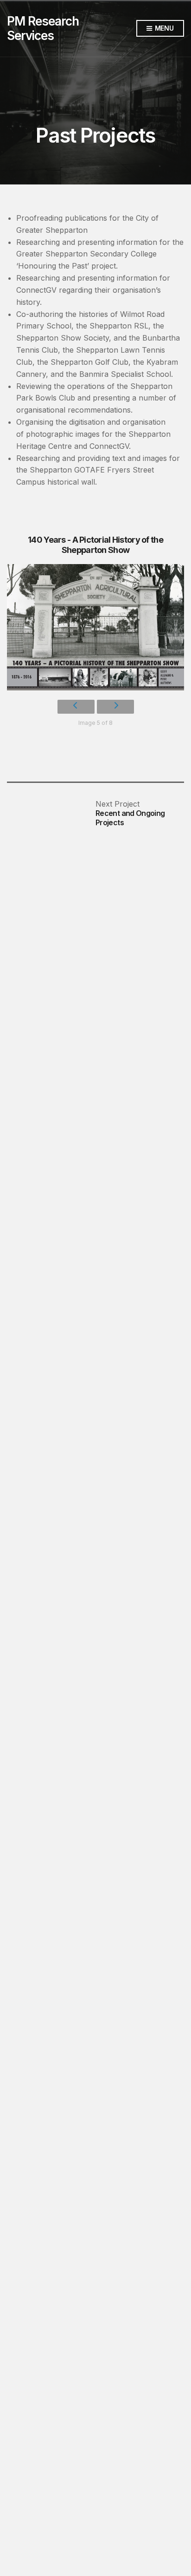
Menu (163, 28)
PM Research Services (43, 28)
